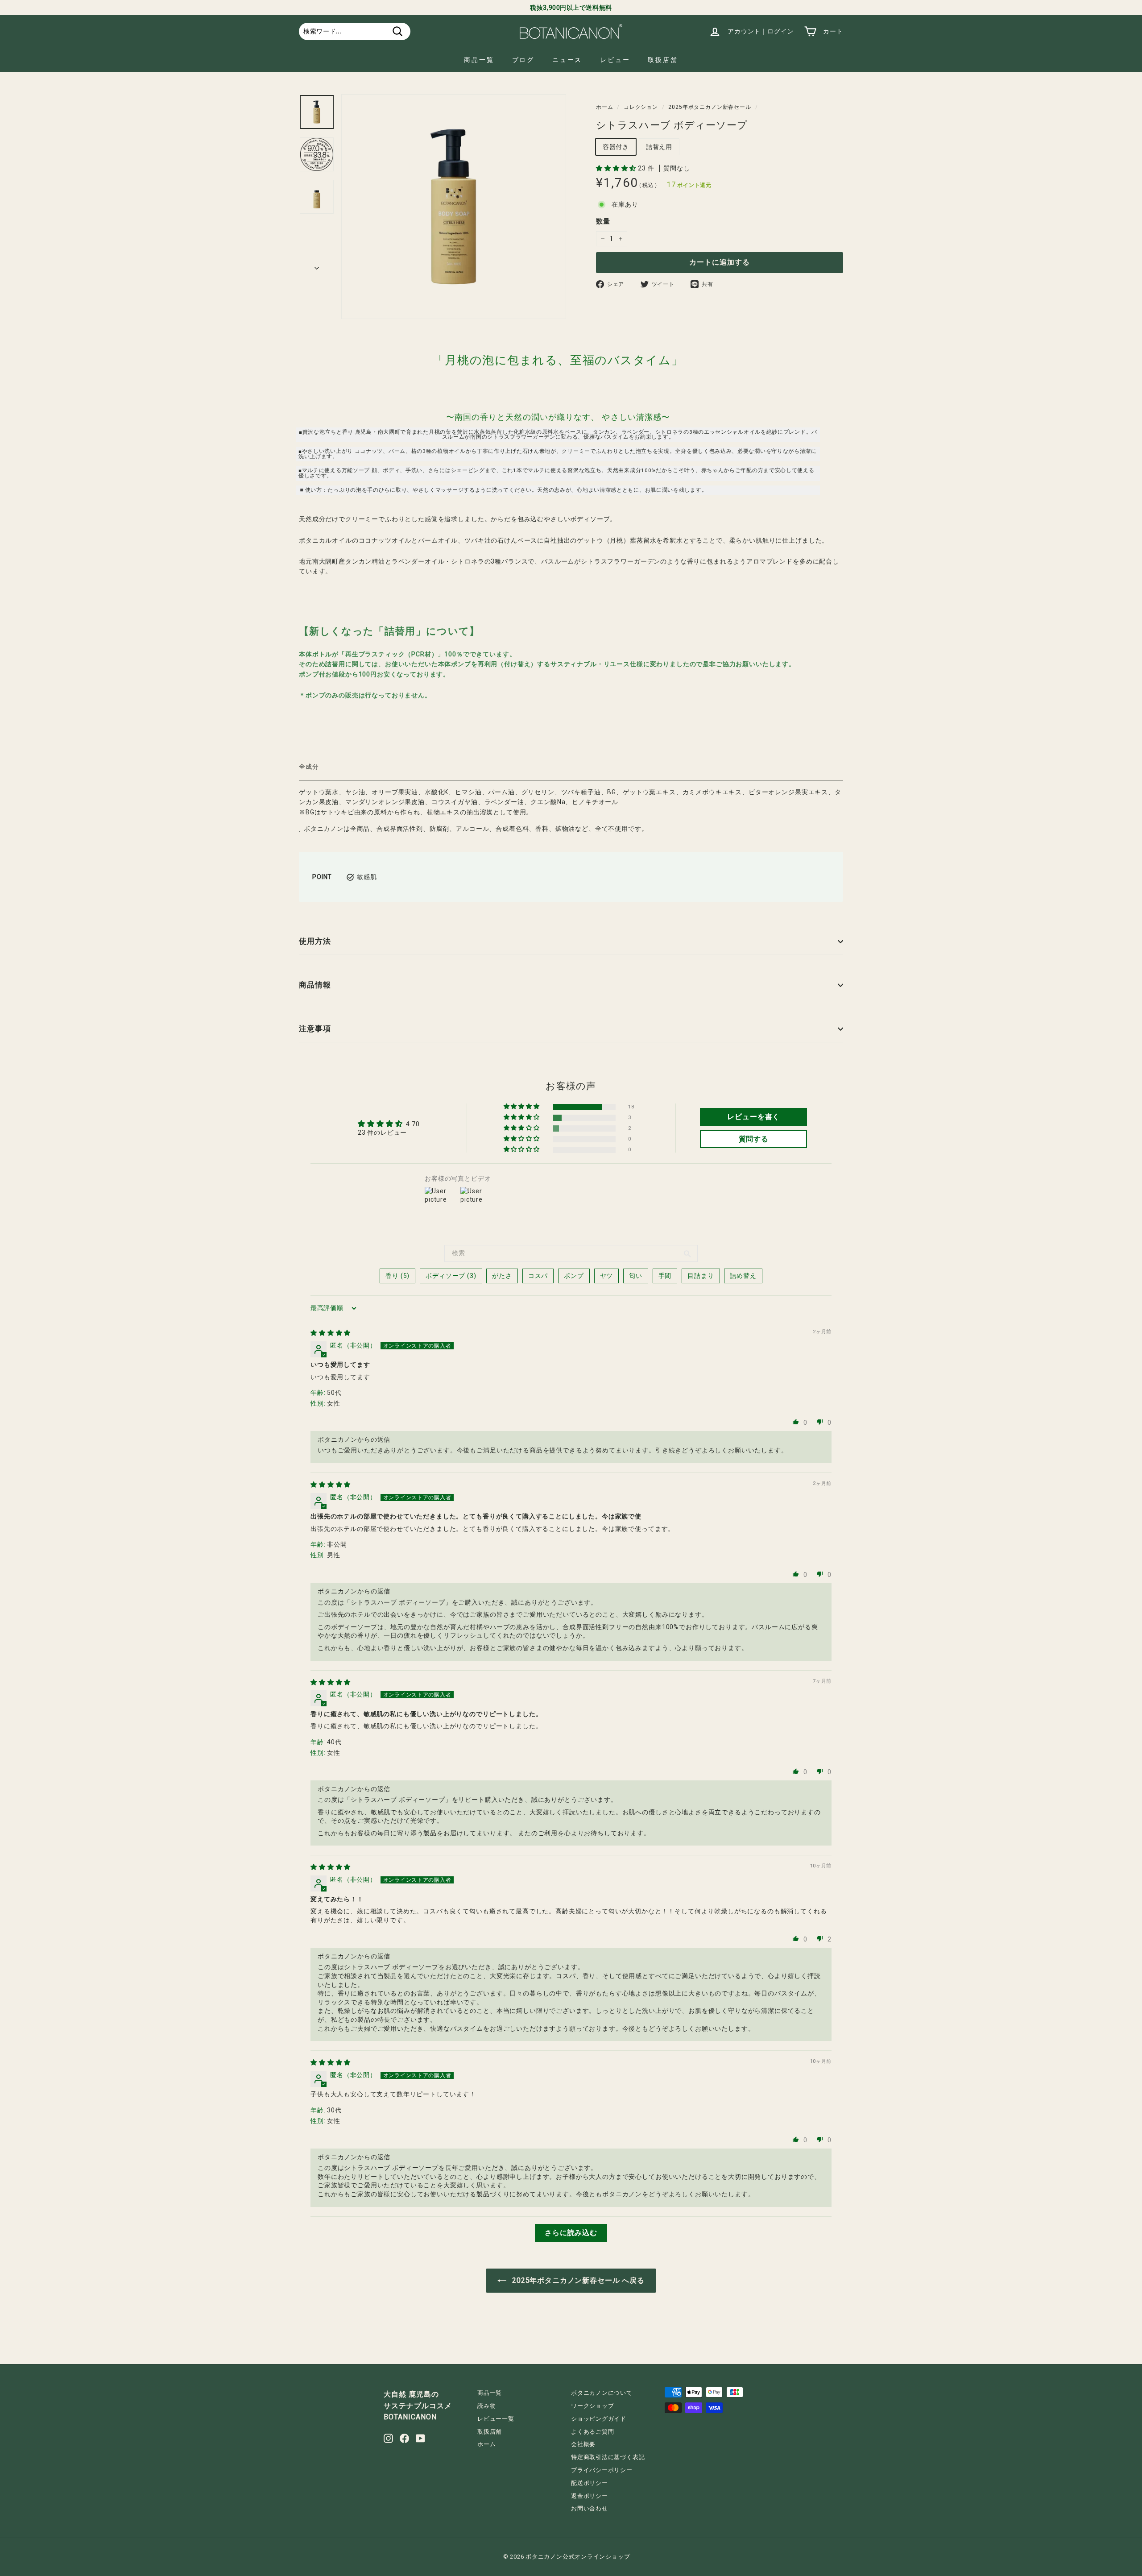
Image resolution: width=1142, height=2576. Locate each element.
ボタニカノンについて (602, 2393)
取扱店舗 (663, 60)
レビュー (615, 60)
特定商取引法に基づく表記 (608, 2457)
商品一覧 (479, 60)
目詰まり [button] (701, 1276)
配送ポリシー (590, 2483)
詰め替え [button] (743, 1276)
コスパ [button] (538, 1276)
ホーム (605, 107)
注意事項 (315, 1029)
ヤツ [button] (607, 1276)
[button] (617, 168)
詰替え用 (659, 147)
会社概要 (583, 2444)
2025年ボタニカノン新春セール (710, 107)
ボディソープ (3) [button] (451, 1276)
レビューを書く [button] (753, 1117)
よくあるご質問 (592, 2432)
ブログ (523, 60)
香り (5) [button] (397, 1276)
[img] (331, 1333)
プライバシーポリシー (602, 2470)
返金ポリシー (590, 2496)
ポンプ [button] (574, 1276)
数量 (603, 221)
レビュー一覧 (496, 2419)
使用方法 (315, 941)
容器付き (616, 147)
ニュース (567, 60)
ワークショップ (592, 2406)
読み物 (486, 2406)
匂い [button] (636, 1276)
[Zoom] (454, 207)
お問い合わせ (590, 2508)
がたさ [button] (502, 1276)
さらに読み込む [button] (571, 2233)
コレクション (641, 107)
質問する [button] (754, 1139)
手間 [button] (665, 1276)
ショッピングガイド (599, 2419)
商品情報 (315, 985)
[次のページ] (317, 265)
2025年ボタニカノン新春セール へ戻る (577, 2280)
